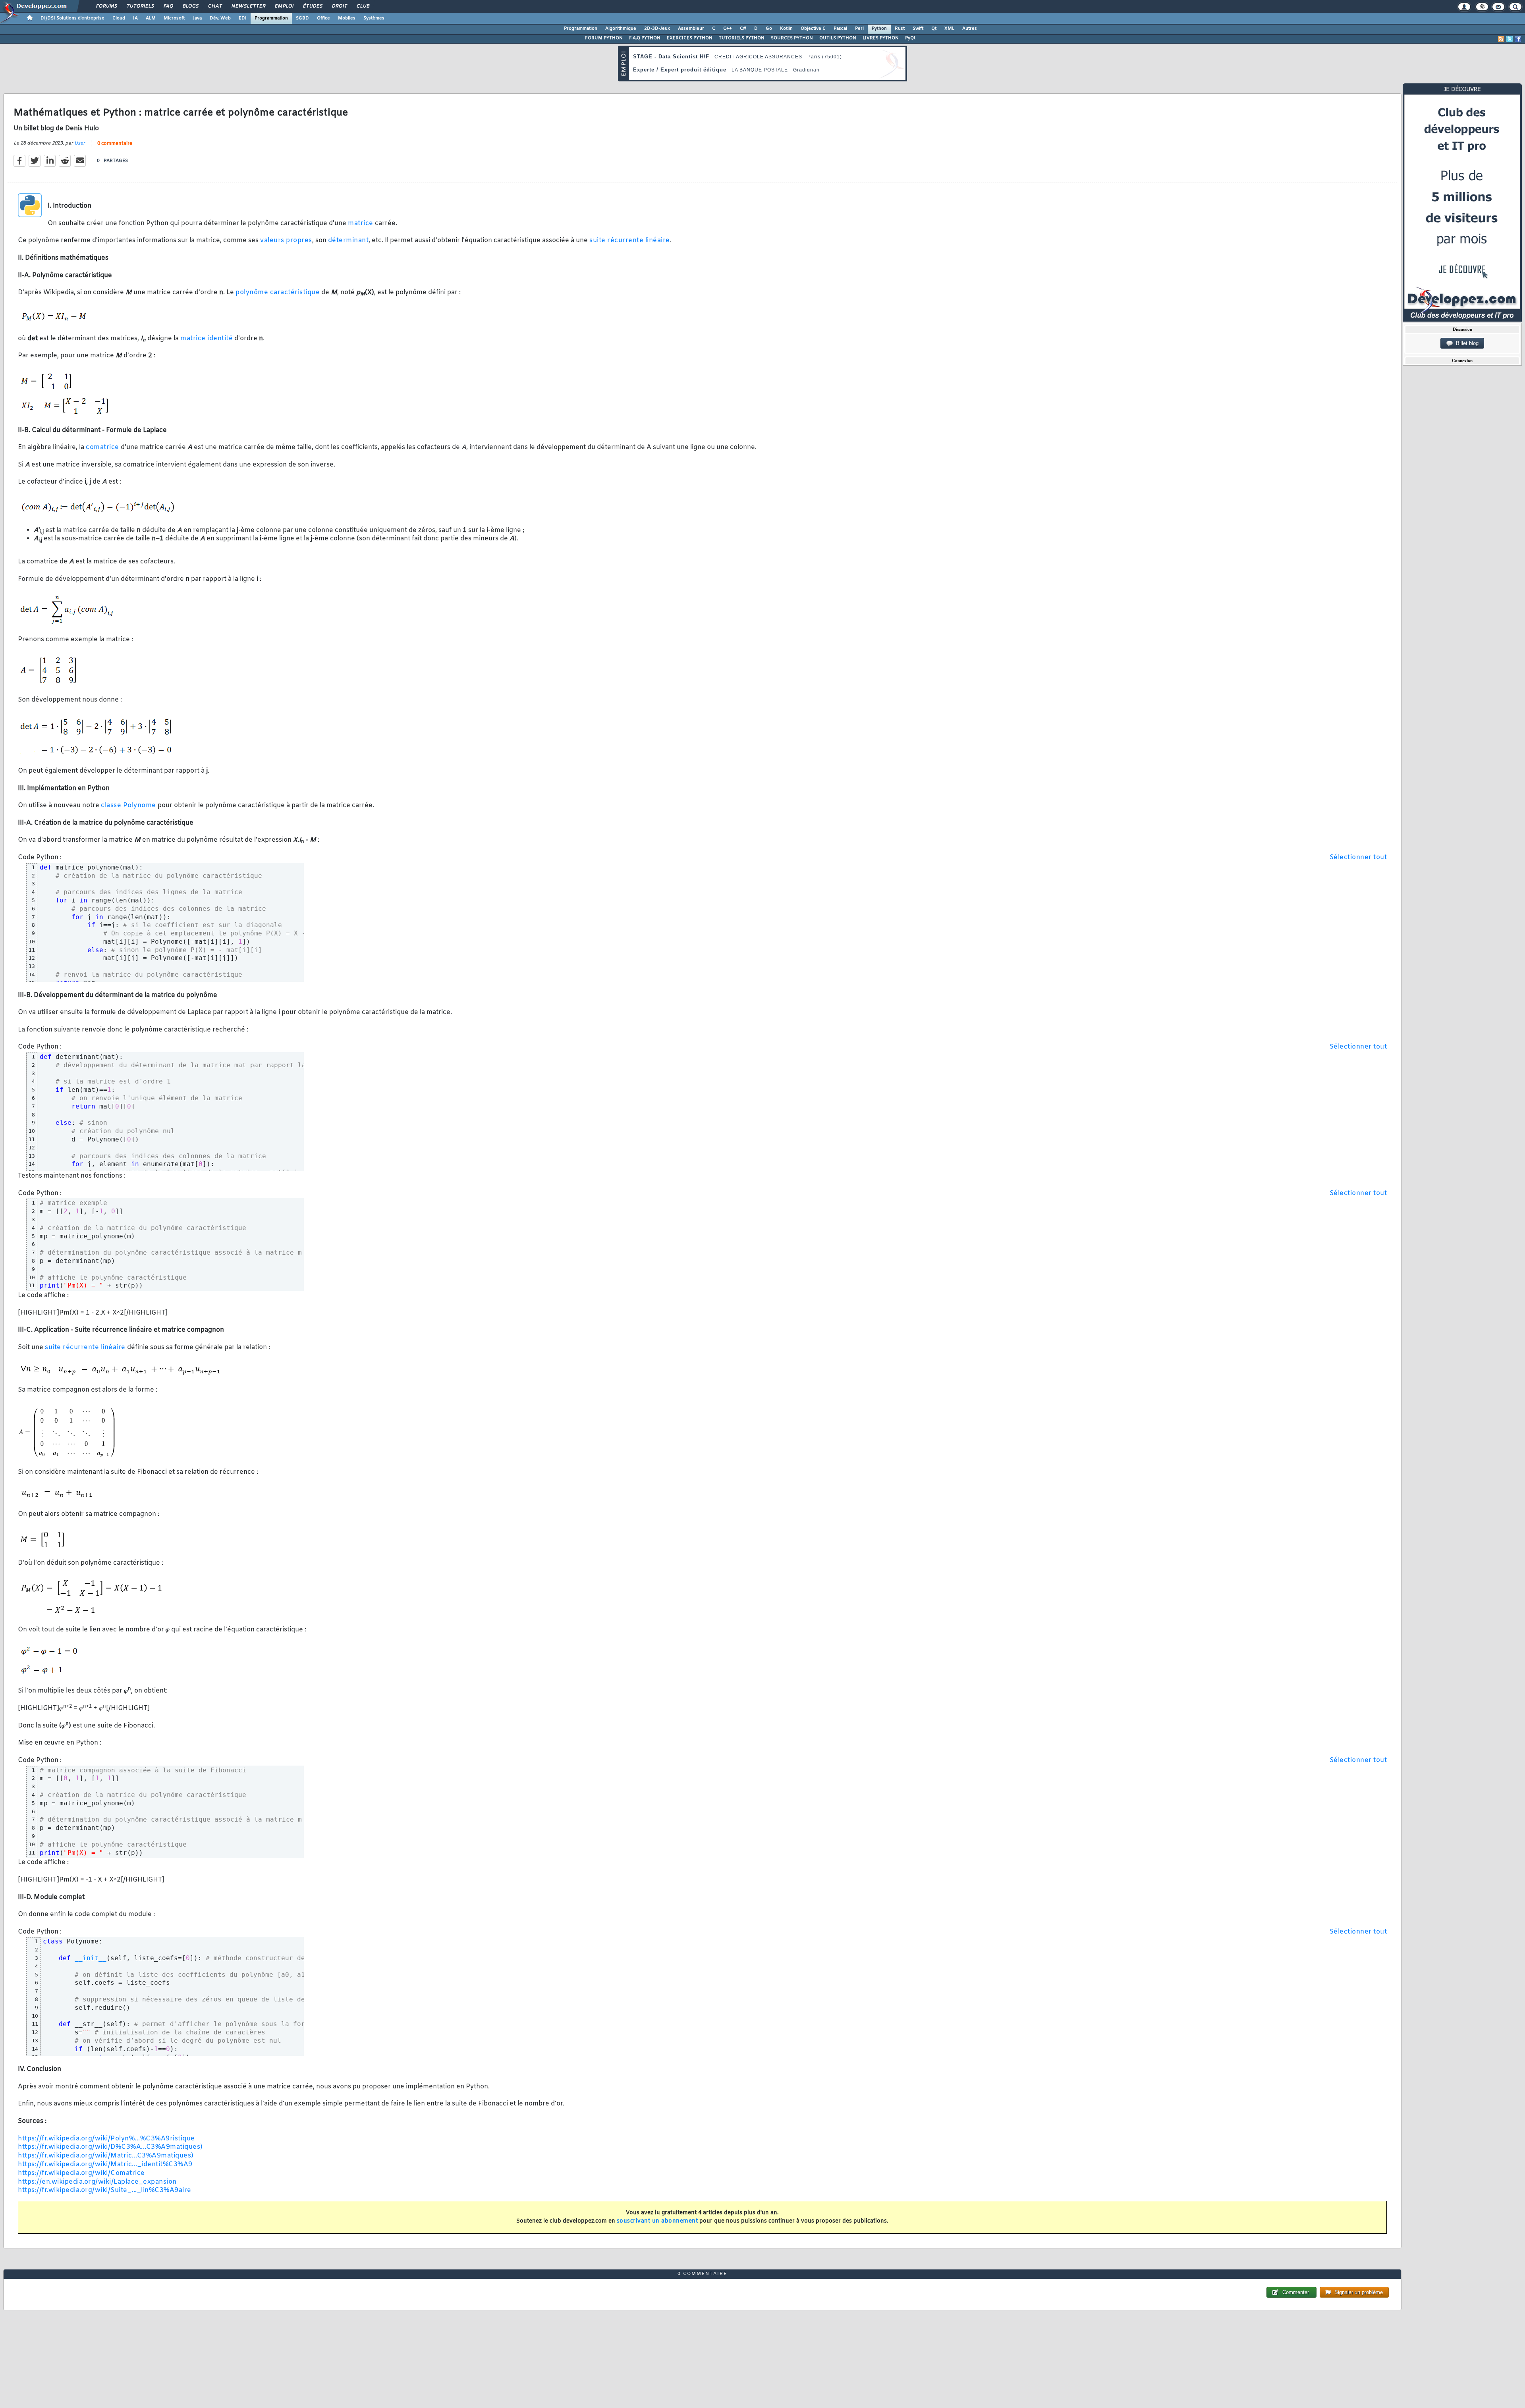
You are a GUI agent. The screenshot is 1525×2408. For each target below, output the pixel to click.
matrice (361, 223)
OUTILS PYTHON (838, 38)
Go (769, 29)
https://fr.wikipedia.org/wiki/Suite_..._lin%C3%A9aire (105, 2190)
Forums (106, 6)
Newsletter (248, 6)
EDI (243, 18)
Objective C (813, 29)
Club (363, 6)
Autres (970, 29)
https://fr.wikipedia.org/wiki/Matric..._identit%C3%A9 (105, 2164)
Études (312, 6)
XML (949, 29)
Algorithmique (621, 29)
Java (197, 18)
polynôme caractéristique (278, 292)
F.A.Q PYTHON (645, 38)
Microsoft (174, 18)
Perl (859, 29)
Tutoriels (140, 6)
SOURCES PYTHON (792, 38)
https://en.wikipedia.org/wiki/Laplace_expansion (97, 2182)
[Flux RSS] (1501, 39)
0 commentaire (115, 144)
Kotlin (786, 29)
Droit (339, 6)
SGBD (302, 18)
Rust (900, 29)
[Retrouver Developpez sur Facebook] (1518, 39)
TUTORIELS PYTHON (742, 38)
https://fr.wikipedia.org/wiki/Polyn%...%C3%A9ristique (106, 2139)
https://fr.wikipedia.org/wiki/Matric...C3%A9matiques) (106, 2156)
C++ (728, 29)
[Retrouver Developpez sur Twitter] (1510, 39)
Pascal (840, 29)
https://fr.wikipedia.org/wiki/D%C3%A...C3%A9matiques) (110, 2147)
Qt (934, 29)
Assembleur (691, 29)
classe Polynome (128, 805)
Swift (918, 29)
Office (323, 18)
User (80, 143)
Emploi (284, 6)
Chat (215, 6)
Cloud (119, 18)
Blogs (190, 6)
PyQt (910, 38)
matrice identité (207, 338)
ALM (151, 18)
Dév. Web (220, 18)
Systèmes (374, 18)
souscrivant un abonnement (657, 2221)
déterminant (348, 240)
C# (743, 29)
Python (879, 29)
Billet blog (1466, 343)
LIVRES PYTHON (881, 38)
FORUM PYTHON (604, 38)
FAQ (168, 6)
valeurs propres (286, 240)
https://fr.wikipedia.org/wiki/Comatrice (81, 2173)
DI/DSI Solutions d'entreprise (72, 18)
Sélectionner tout (1358, 857)
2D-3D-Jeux (657, 29)
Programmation (271, 18)
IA (135, 18)
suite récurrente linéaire (630, 240)
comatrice (102, 447)
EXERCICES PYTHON (690, 38)
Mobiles (347, 18)
